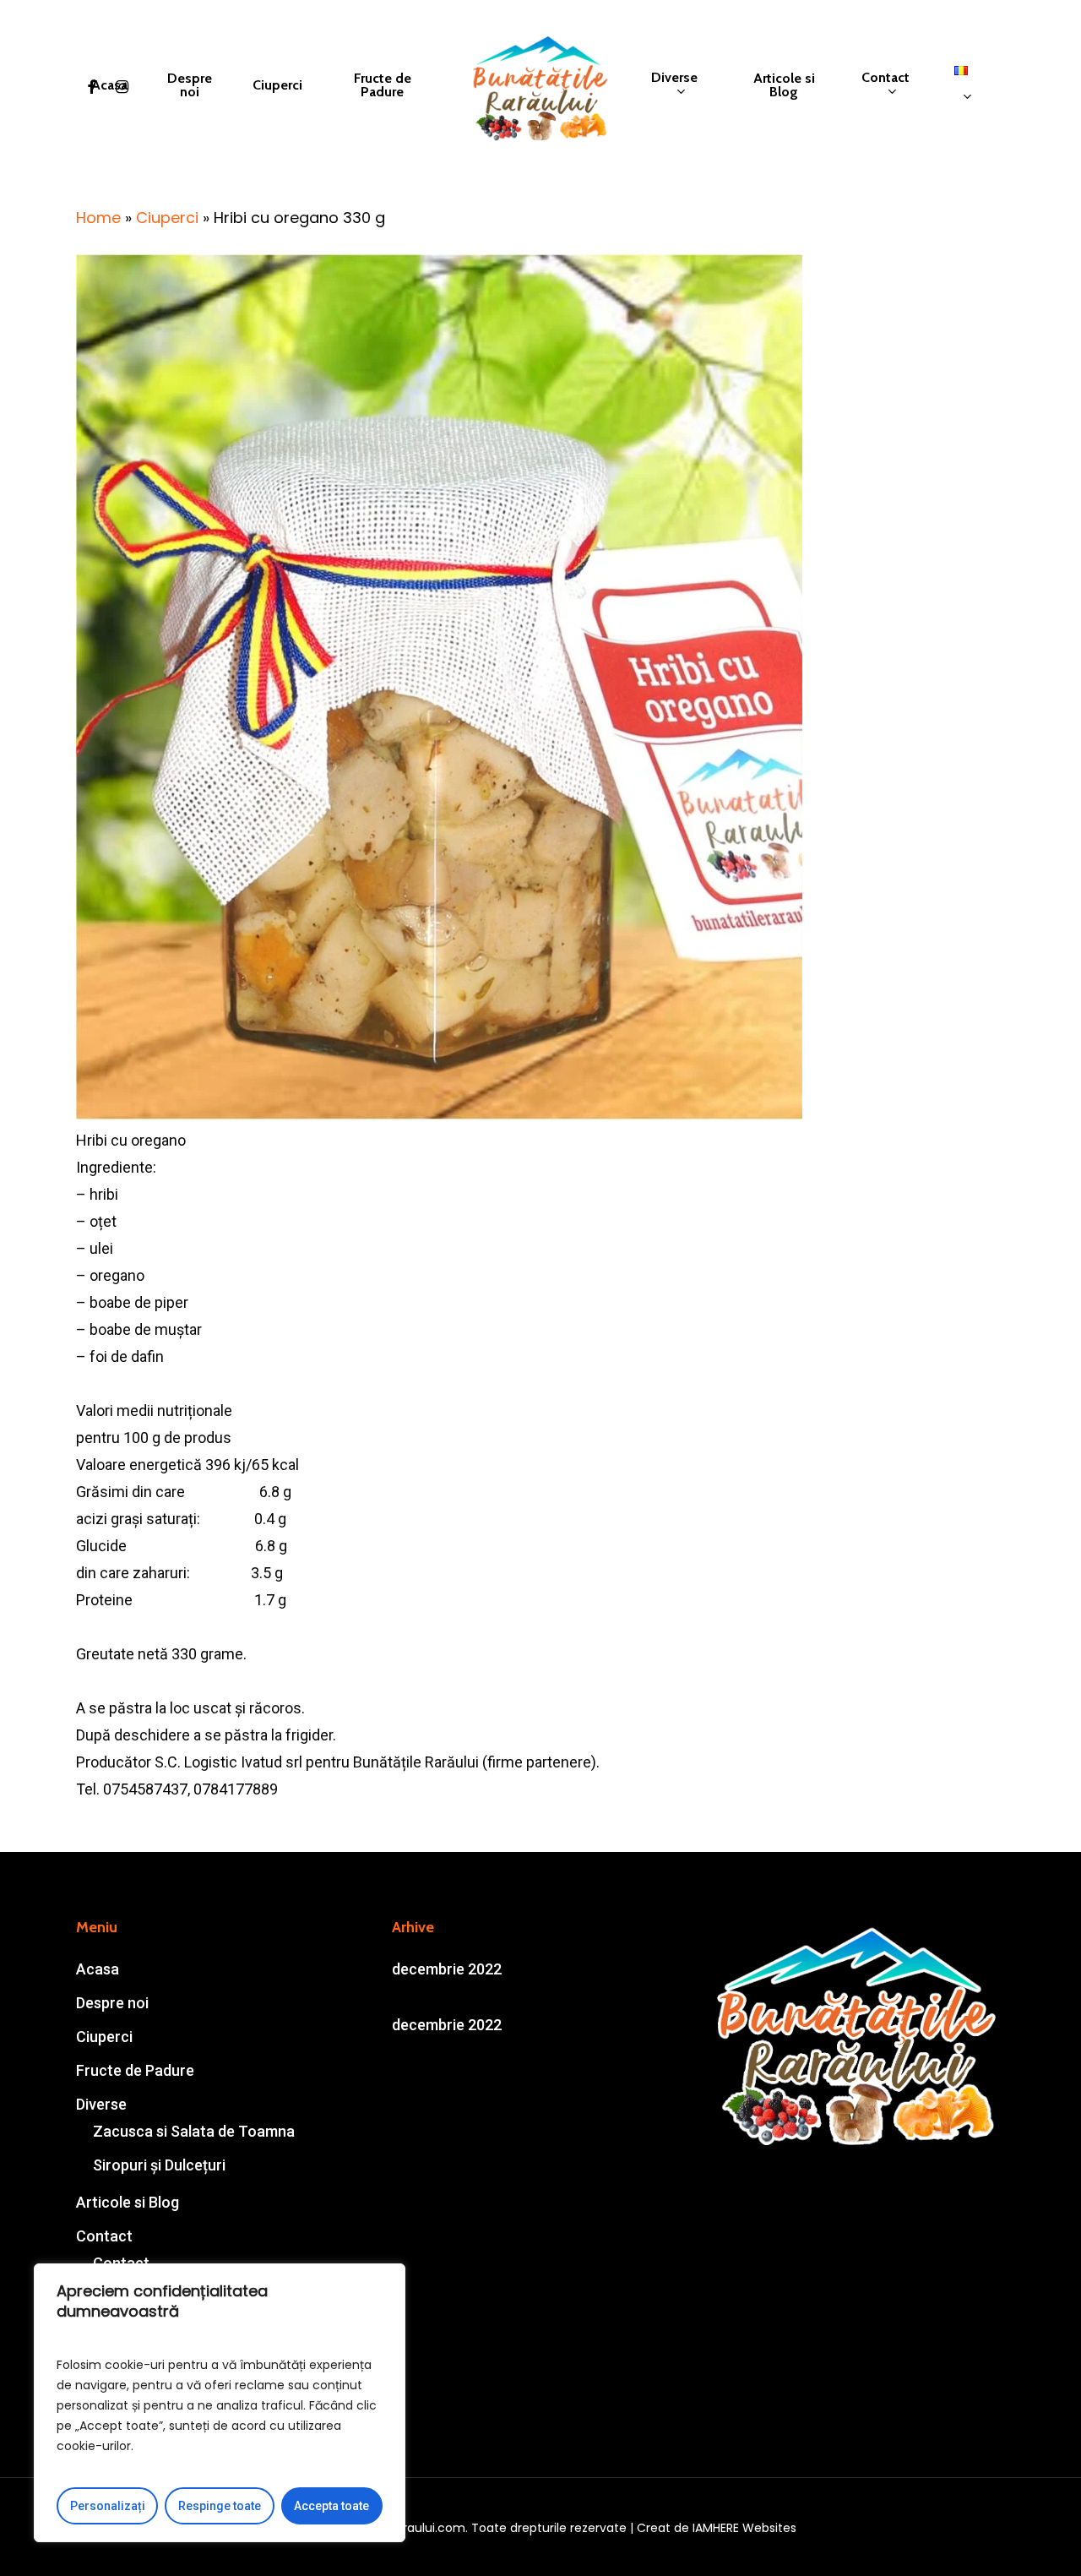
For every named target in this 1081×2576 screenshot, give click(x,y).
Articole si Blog (128, 2202)
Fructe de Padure (135, 2070)
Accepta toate (331, 2506)
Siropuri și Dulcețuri (159, 2165)
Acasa (98, 1969)
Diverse (101, 2104)
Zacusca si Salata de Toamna (194, 2131)
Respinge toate (220, 2506)
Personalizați (108, 2506)
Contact (104, 2236)
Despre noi (112, 2003)
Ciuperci (167, 218)
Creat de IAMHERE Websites (717, 2528)
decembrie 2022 (447, 1969)
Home (98, 218)
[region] (220, 2403)
